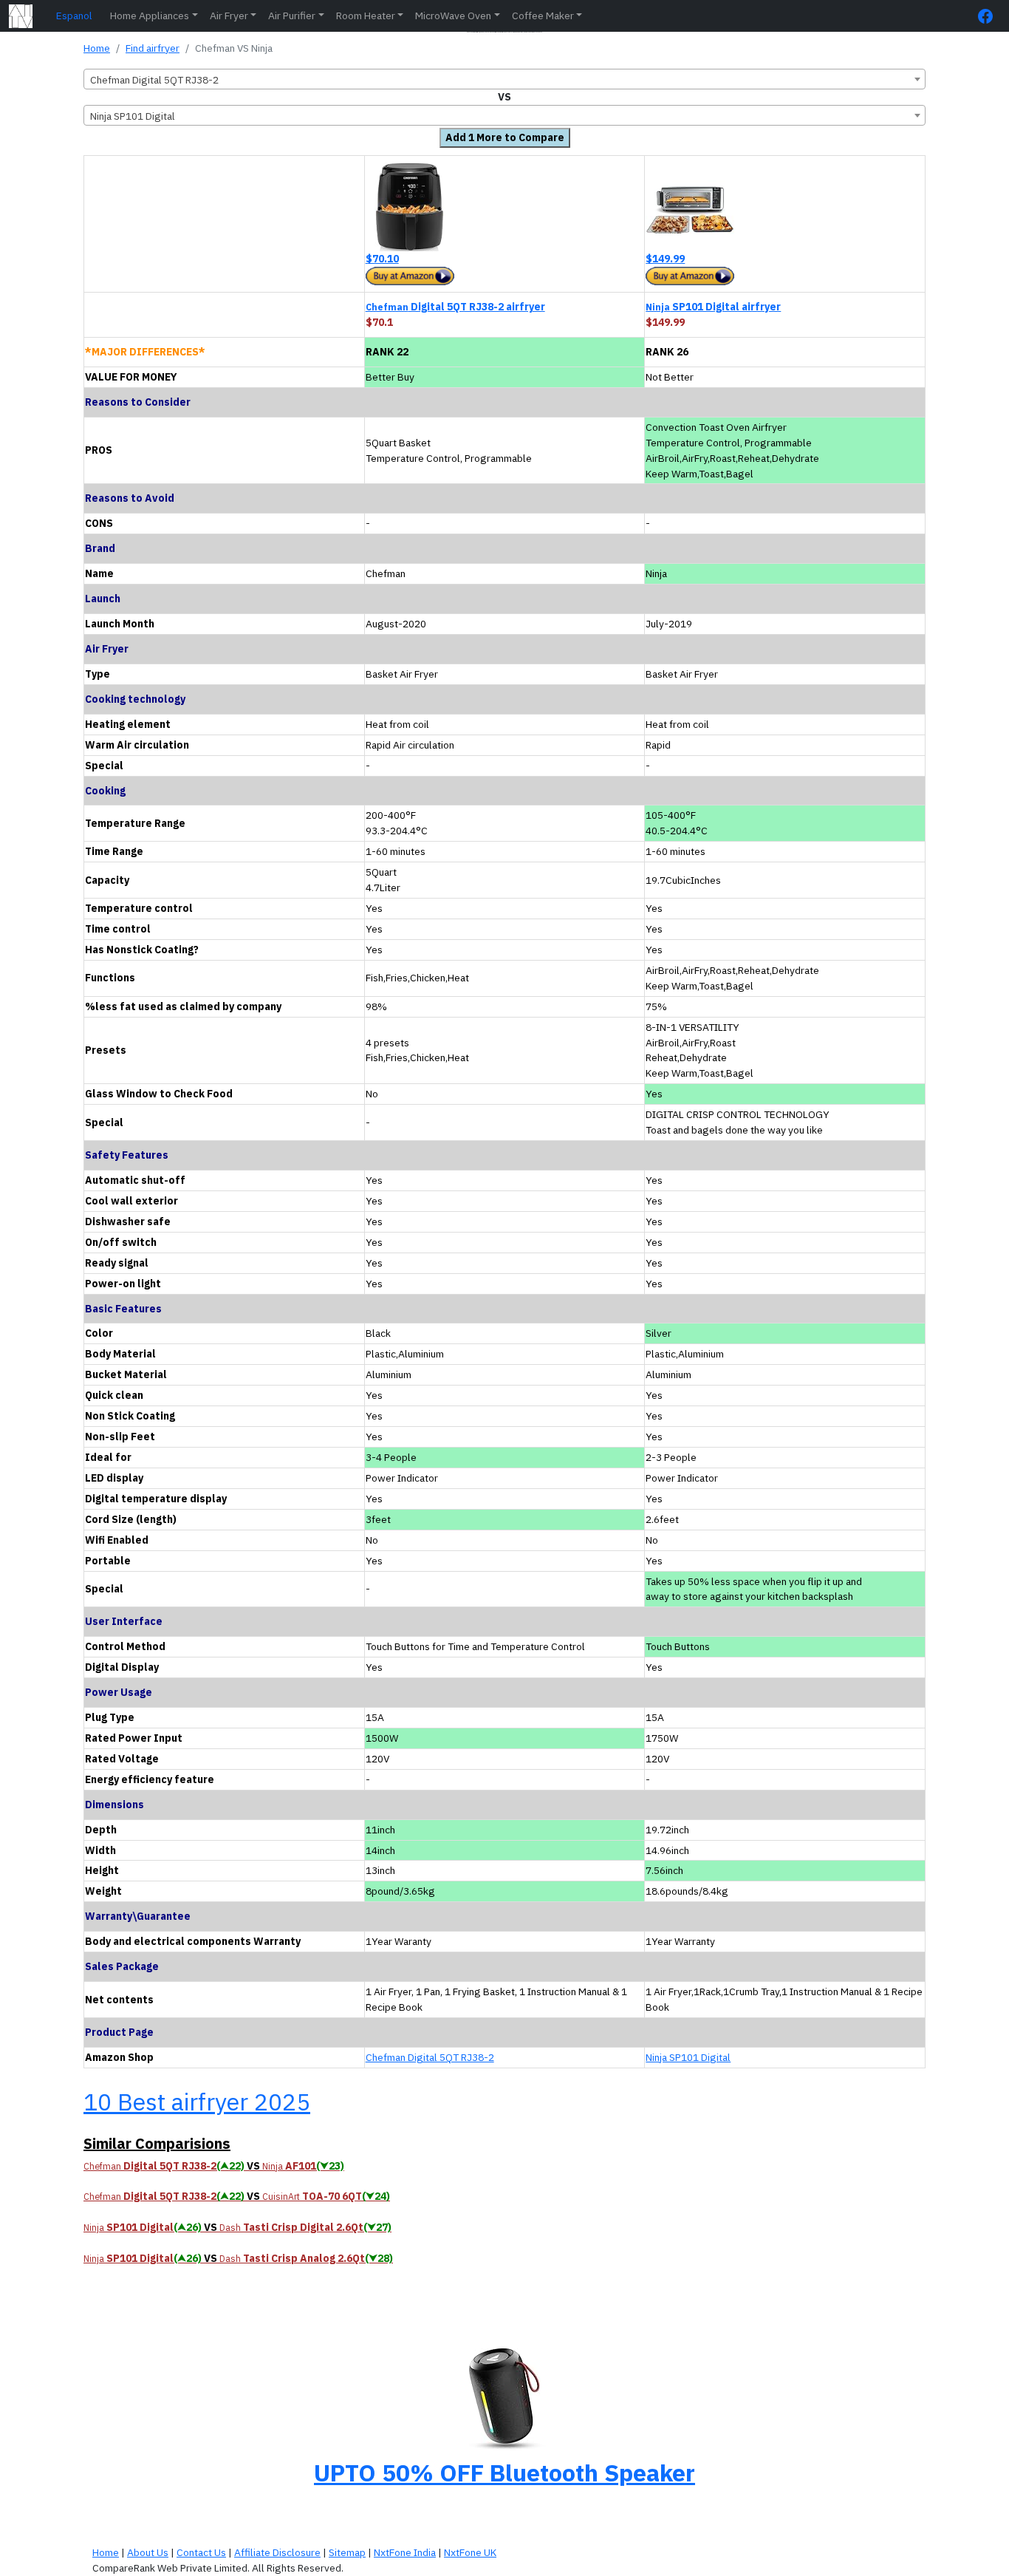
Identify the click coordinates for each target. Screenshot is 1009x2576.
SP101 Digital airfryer (713, 307)
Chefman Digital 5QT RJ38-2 (430, 2057)
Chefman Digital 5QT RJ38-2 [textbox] (154, 80)
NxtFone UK (470, 2552)
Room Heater (366, 16)
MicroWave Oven (453, 16)
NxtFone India (405, 2552)
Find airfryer (153, 48)
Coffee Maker (543, 16)
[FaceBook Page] (989, 16)
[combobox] (504, 79)
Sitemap (347, 2552)
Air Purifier (292, 16)
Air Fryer (229, 16)
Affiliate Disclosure (277, 2552)
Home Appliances (150, 16)
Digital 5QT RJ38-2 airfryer (455, 307)
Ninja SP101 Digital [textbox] (133, 116)
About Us (148, 2552)
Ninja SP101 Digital (688, 2057)
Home (97, 48)
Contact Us (201, 2552)
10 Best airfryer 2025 (197, 2102)
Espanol (74, 16)
